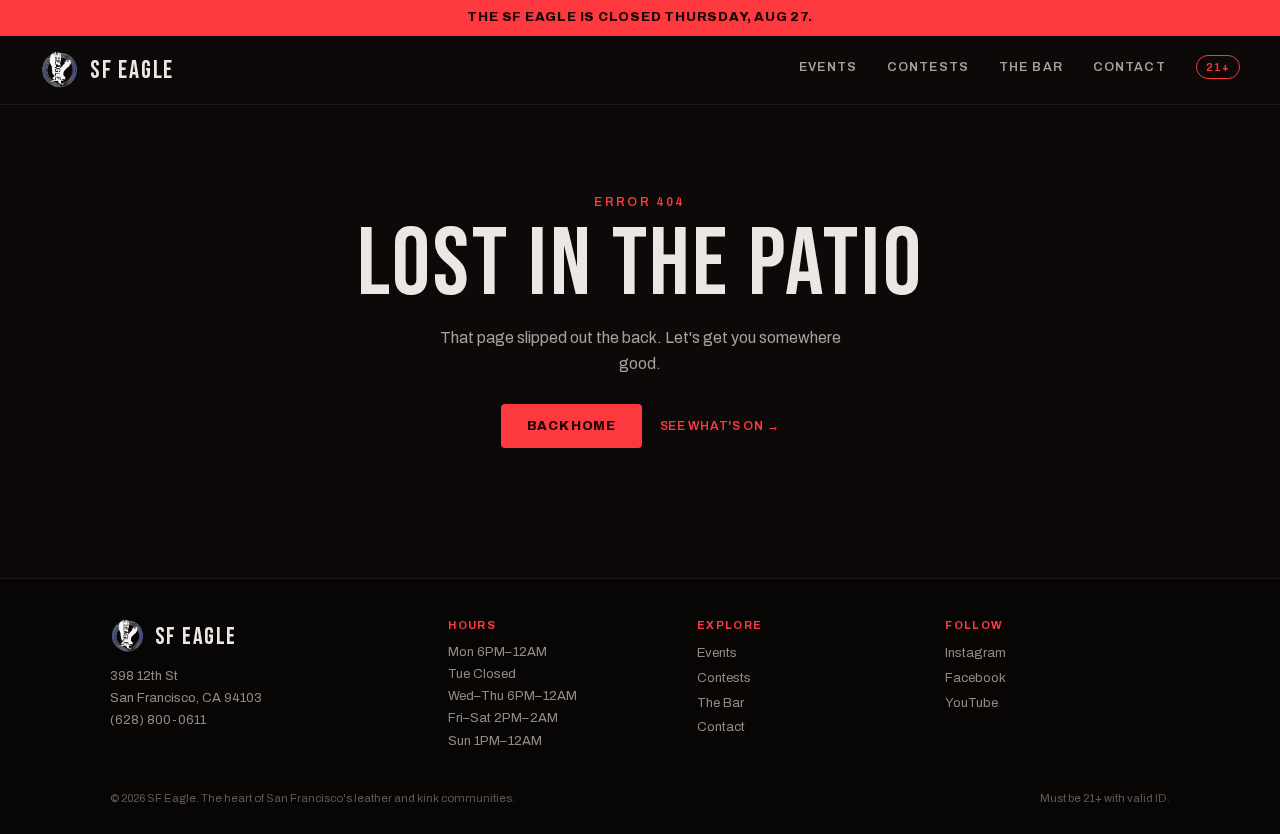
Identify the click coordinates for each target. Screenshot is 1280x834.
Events (828, 66)
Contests (928, 66)
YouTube (971, 703)
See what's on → (720, 426)
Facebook (975, 678)
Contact (1129, 66)
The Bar (1031, 66)
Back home (571, 426)
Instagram (975, 653)
